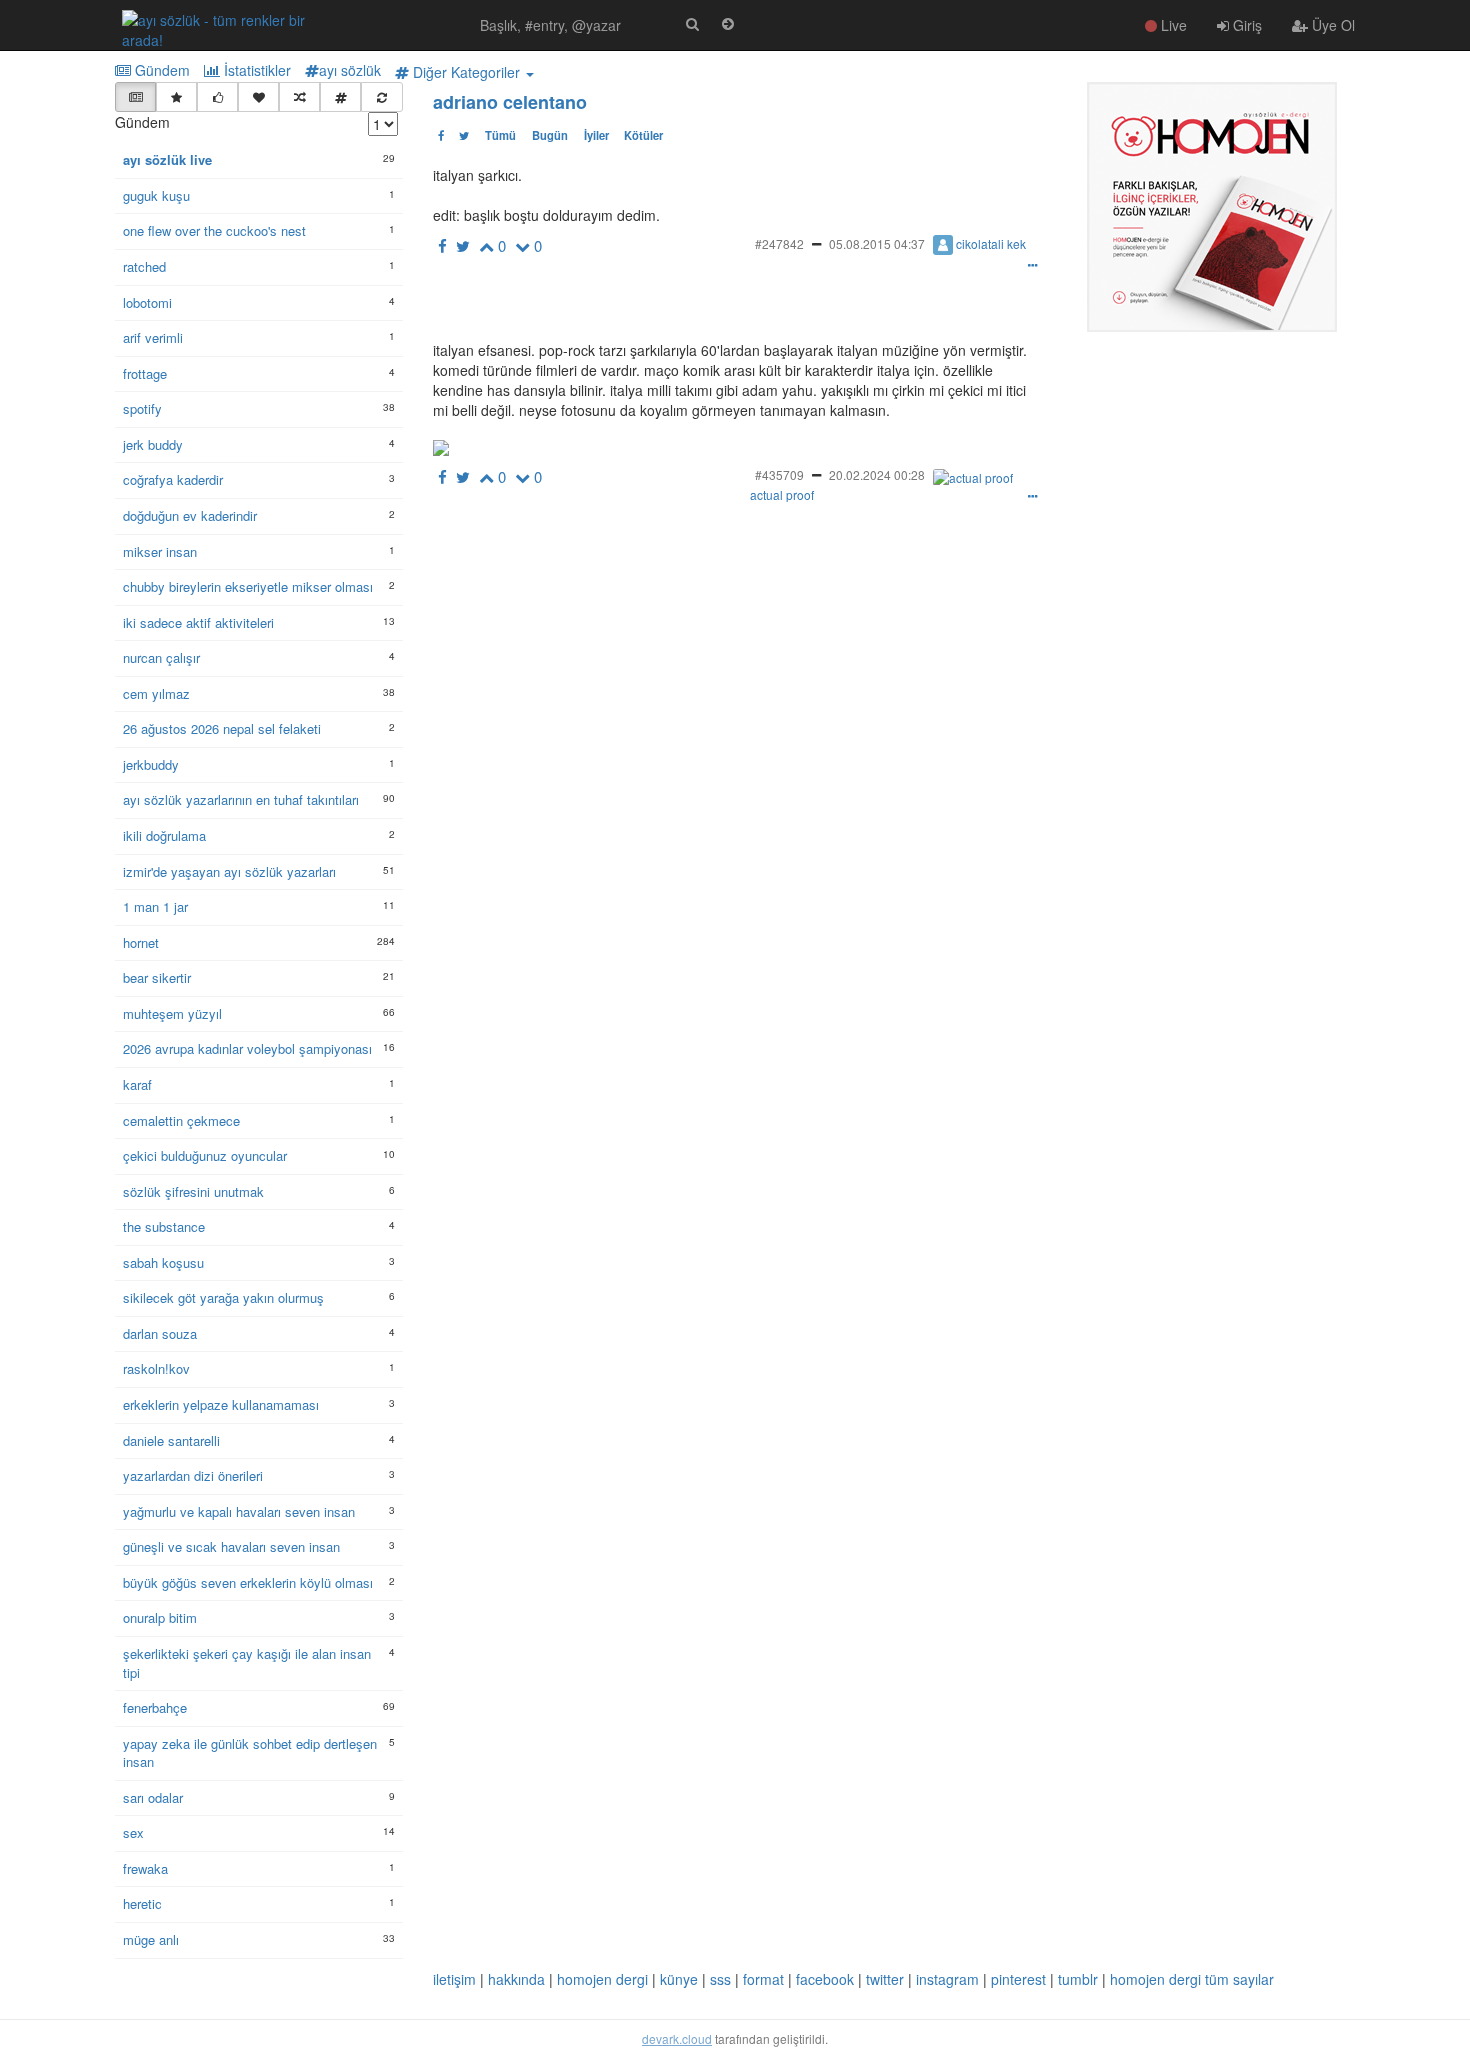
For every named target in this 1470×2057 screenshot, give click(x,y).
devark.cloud (677, 2038)
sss (720, 1979)
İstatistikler (255, 70)
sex (133, 1833)
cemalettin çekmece (181, 1121)
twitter (885, 1979)
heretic (142, 1904)
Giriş (1245, 25)
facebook (825, 1979)
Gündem (160, 70)
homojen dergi (602, 1979)
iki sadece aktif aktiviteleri (198, 623)
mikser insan (160, 552)
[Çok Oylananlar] (217, 97)
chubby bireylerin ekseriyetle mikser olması (248, 587)
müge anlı (151, 1940)
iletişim (454, 1979)
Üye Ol (1331, 25)
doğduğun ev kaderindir (190, 516)
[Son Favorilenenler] (258, 97)
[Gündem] (135, 97)
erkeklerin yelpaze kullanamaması (221, 1405)
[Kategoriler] (340, 97)
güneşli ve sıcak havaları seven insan (231, 1547)
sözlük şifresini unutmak (193, 1192)
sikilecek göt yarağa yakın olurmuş (223, 1298)
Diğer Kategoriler (466, 72)
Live (1172, 25)
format (763, 1979)
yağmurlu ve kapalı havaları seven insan (239, 1512)
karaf (137, 1085)
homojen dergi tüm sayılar (1192, 1979)
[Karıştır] (299, 97)
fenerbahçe (155, 1708)
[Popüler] (176, 97)
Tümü (500, 135)
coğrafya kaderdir (173, 480)
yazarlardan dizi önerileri (193, 1476)
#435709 (779, 474)
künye (679, 1979)
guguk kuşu (156, 196)
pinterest (1018, 1979)
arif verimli (153, 338)
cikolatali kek (991, 243)
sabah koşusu (163, 1263)
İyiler (596, 135)
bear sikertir (157, 978)
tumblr (1078, 1979)
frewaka (145, 1869)
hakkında (516, 1979)
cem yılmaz (156, 694)
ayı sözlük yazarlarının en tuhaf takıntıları (241, 800)
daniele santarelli (171, 1441)
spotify (142, 409)
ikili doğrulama (164, 836)
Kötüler (643, 135)
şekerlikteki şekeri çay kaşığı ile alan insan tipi (247, 1663)
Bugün (550, 135)
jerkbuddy (151, 765)
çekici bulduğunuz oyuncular (205, 1156)
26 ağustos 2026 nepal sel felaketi (222, 729)
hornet (141, 943)
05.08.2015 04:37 (877, 243)
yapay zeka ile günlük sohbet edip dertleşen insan (250, 1753)
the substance (164, 1227)
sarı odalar (153, 1798)
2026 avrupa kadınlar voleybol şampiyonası (247, 1049)
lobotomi (147, 303)
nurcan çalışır (161, 658)
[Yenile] (381, 97)
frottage (145, 374)
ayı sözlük (350, 70)
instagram (947, 1979)
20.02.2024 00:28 (877, 474)
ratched (144, 267)
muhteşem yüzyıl (172, 1014)
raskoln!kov (156, 1369)
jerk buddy (153, 445)
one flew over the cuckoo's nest (214, 231)
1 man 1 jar (155, 907)
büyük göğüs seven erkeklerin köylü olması (248, 1583)
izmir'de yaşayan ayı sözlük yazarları (229, 872)
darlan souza (160, 1334)
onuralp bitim (160, 1618)
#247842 (779, 243)
